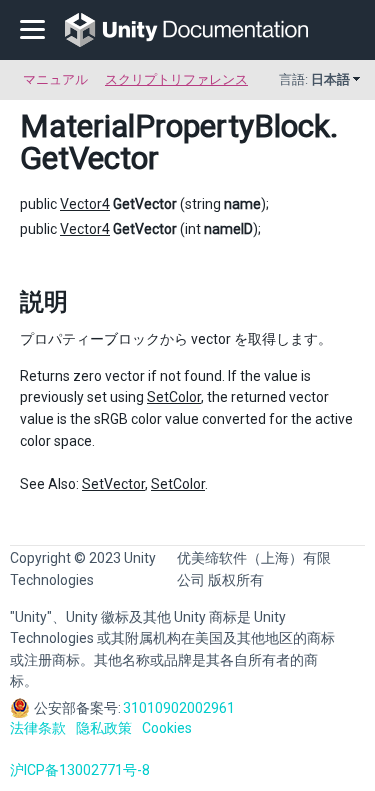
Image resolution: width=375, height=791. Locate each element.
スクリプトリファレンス (176, 79)
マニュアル (55, 79)
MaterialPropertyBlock (175, 126)
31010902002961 (179, 708)
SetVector (113, 484)
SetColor (174, 397)
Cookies (167, 728)
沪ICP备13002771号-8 (80, 770)
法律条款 (38, 728)
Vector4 (85, 204)
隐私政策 (104, 728)
